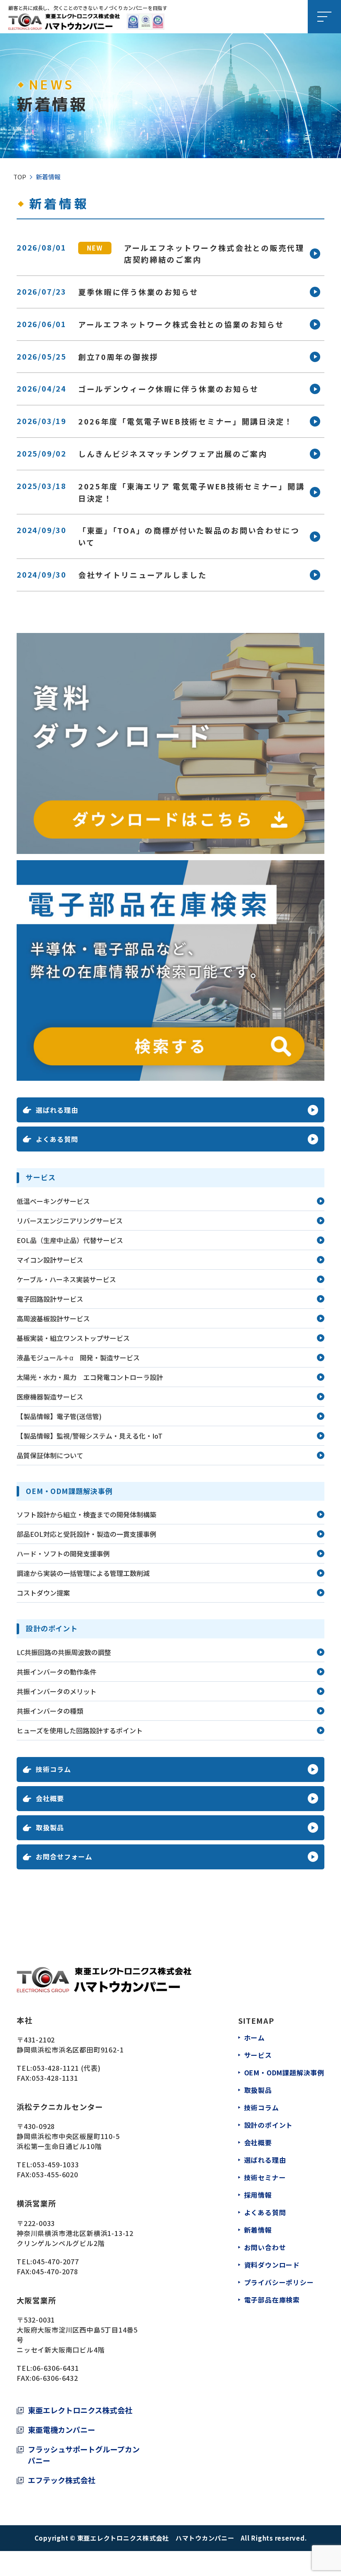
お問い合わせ (265, 2247)
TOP (20, 177)
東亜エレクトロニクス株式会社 (80, 2410)
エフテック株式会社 (62, 2480)
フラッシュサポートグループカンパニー (84, 2455)
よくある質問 (265, 2212)
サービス (258, 2055)
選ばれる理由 (265, 2160)
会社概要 (258, 2142)
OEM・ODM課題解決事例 (284, 2072)
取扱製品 (258, 2090)
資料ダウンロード (272, 2265)
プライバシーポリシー (279, 2282)
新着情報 (258, 2230)
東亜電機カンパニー (62, 2430)
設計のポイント (269, 2125)
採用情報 (258, 2195)
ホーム (255, 2037)
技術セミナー (265, 2177)
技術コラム (262, 2107)
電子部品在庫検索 (272, 2300)
